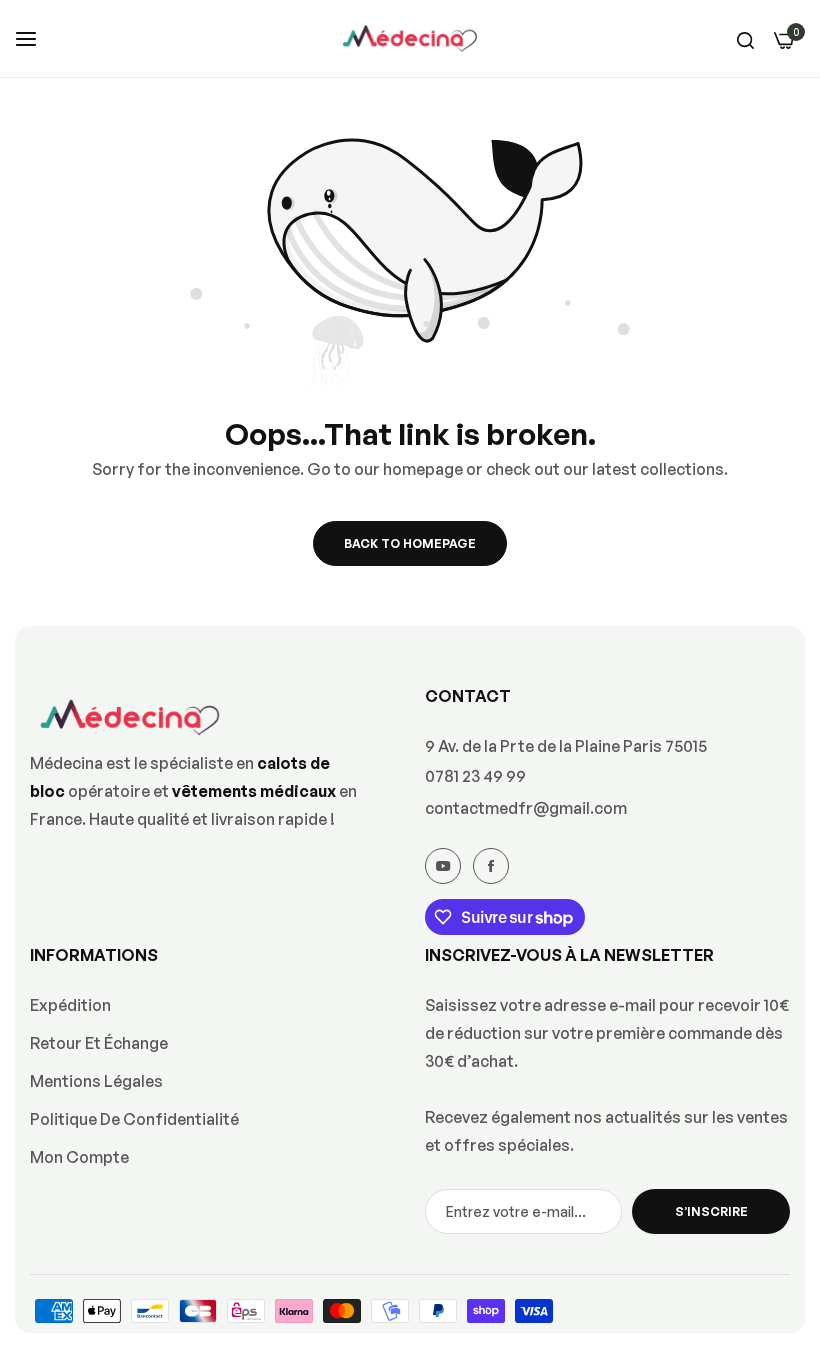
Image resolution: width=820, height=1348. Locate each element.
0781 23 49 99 (475, 776)
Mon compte (79, 1157)
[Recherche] (745, 39)
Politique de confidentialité (134, 1119)
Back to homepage (410, 543)
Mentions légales (96, 1081)
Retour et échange (99, 1043)
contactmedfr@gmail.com (526, 808)
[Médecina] (410, 38)
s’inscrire (711, 1211)
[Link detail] (443, 866)
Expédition (70, 1005)
